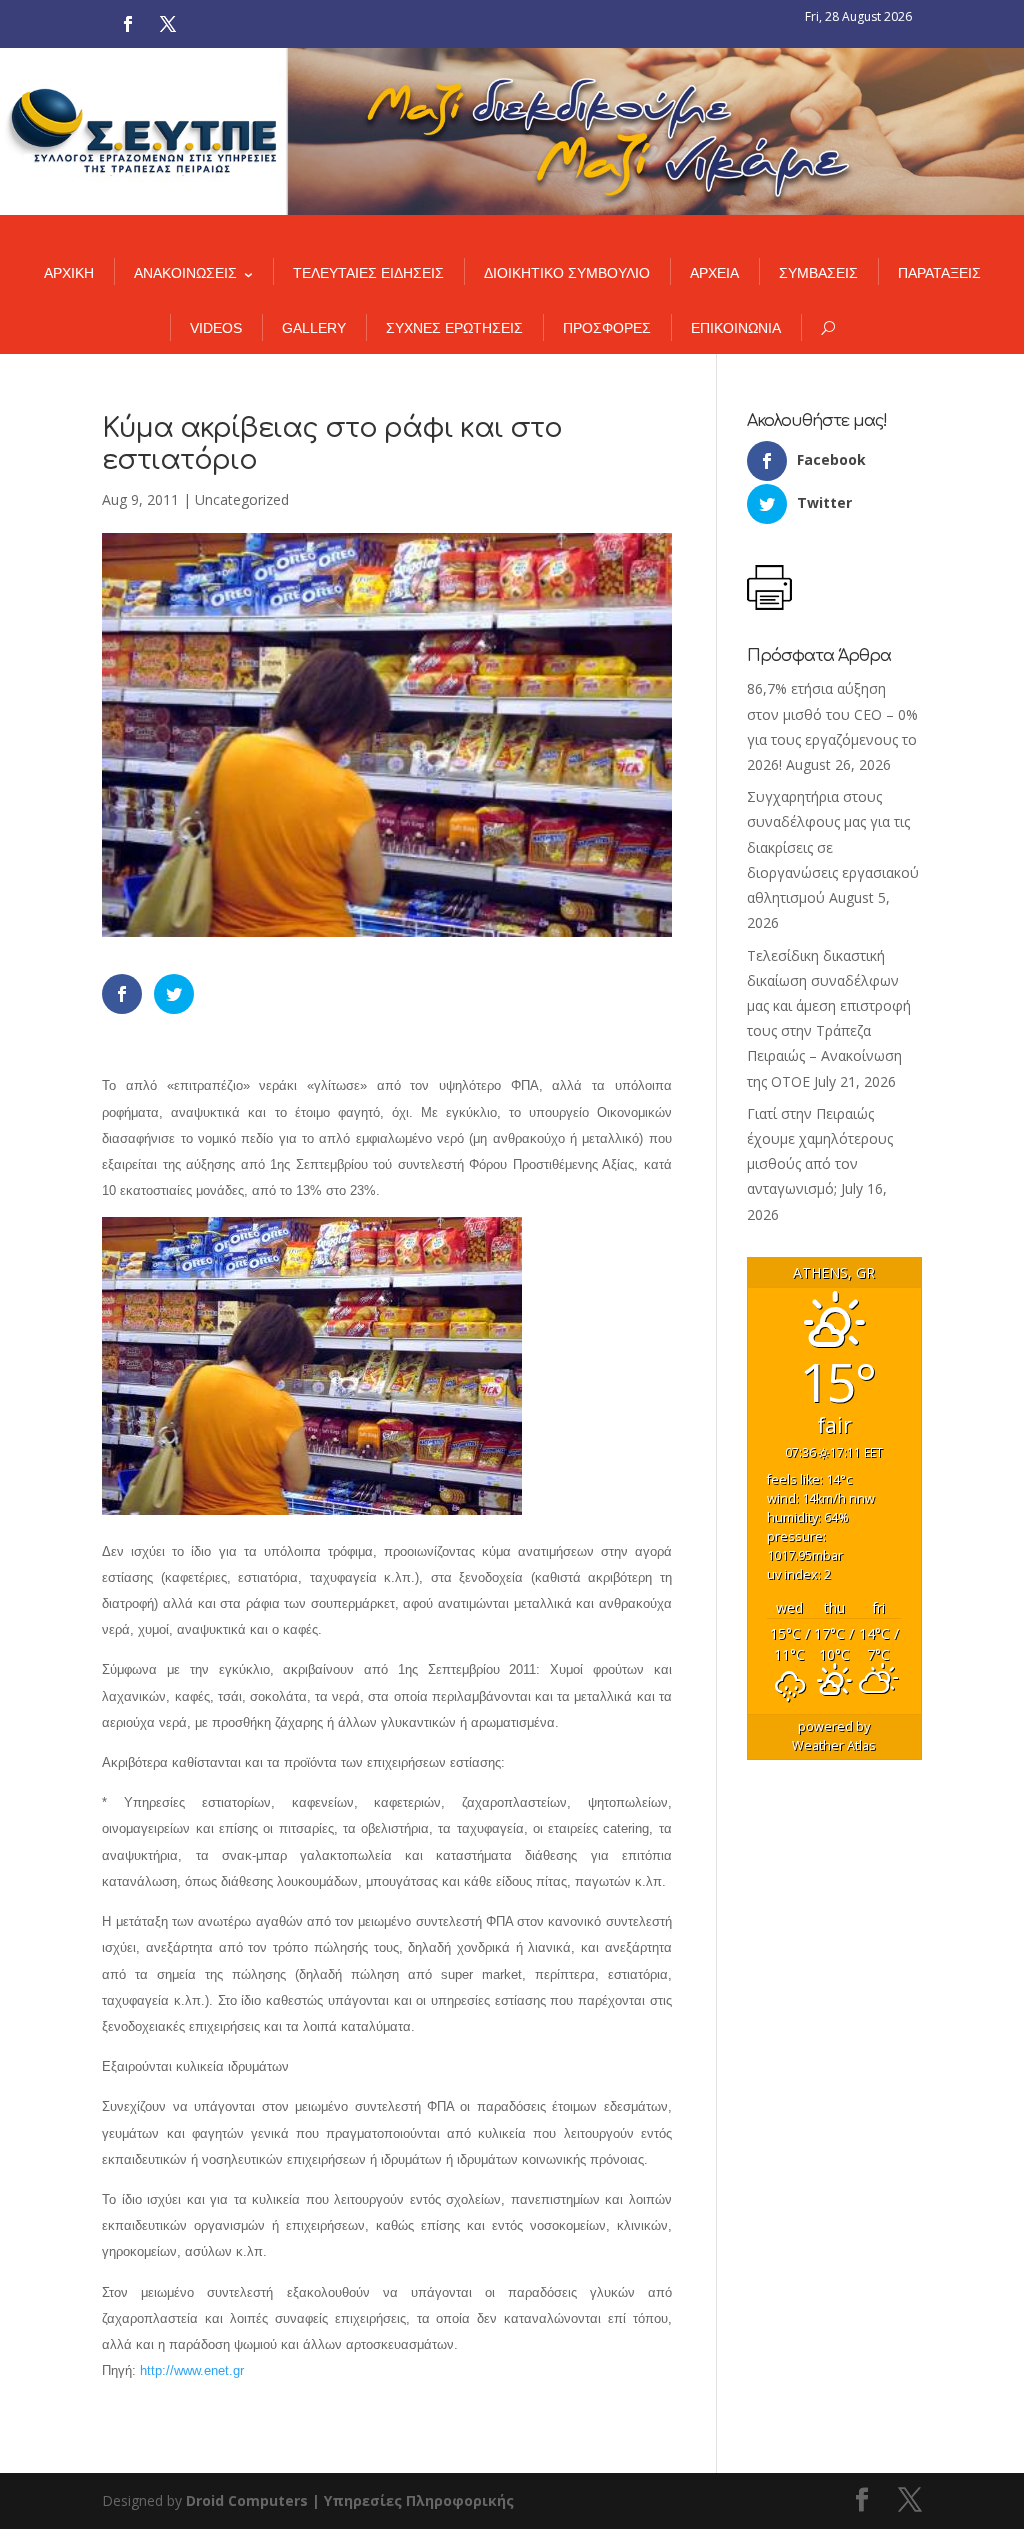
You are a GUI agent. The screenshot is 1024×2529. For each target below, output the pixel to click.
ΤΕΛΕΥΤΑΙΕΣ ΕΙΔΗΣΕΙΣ (368, 273)
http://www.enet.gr (192, 2370)
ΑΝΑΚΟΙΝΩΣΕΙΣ (185, 273)
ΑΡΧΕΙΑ (714, 273)
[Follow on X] (168, 24)
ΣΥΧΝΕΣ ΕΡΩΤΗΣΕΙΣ (454, 328)
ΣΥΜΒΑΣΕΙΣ (818, 273)
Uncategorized (242, 499)
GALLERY (314, 328)
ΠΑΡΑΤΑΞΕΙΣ (939, 273)
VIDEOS (216, 328)
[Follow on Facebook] (128, 24)
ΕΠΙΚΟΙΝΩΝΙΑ (736, 328)
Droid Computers (247, 2500)
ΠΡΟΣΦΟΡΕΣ (607, 328)
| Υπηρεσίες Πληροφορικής (413, 2500)
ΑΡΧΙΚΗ (69, 273)
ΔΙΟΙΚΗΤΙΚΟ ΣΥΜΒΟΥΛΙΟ (567, 273)
